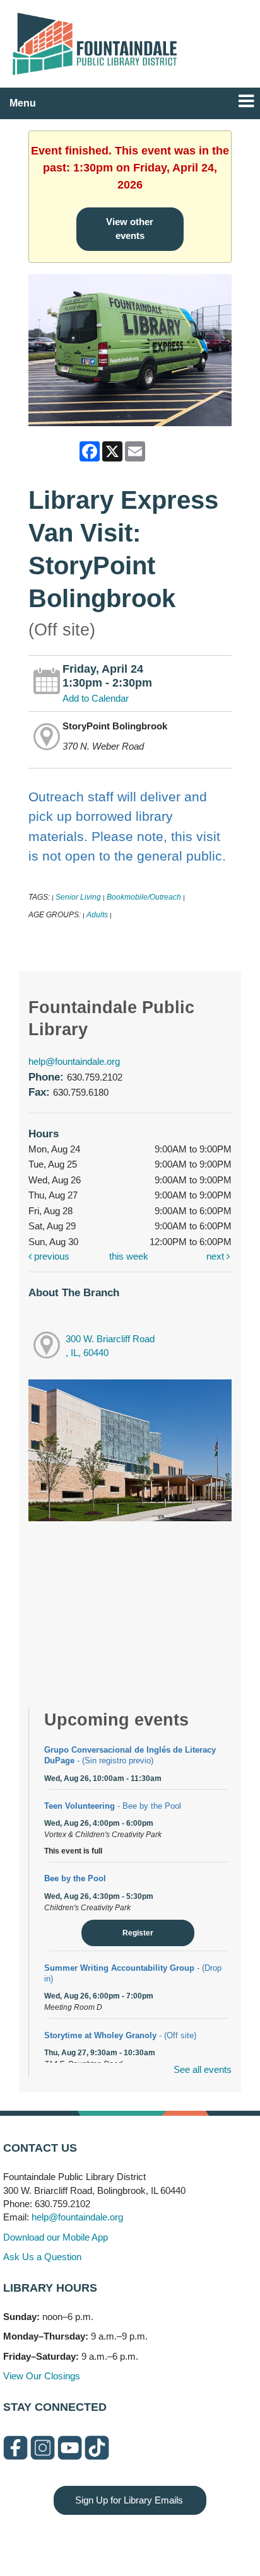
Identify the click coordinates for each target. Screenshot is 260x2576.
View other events (130, 229)
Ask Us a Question (42, 2257)
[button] (246, 101)
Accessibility (155, 2540)
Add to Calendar (96, 698)
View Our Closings (42, 2376)
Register (138, 1933)
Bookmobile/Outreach (144, 897)
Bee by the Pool (75, 1878)
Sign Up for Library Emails (129, 2500)
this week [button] (129, 1256)
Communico (207, 2540)
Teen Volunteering (113, 1806)
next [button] (216, 1256)
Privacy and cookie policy (79, 2540)
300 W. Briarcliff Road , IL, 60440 (110, 1346)
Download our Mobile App (56, 2237)
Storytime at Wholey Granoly (120, 2035)
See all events (203, 2069)
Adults (97, 915)
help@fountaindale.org (74, 1061)
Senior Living (78, 897)
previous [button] (50, 1256)
